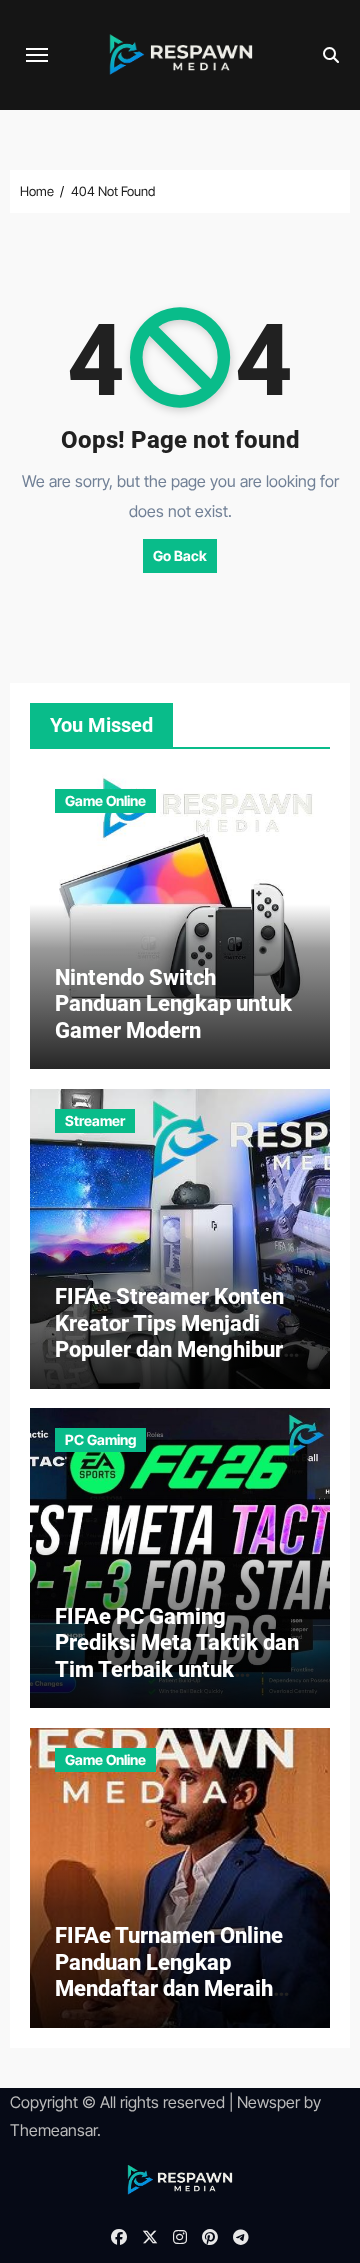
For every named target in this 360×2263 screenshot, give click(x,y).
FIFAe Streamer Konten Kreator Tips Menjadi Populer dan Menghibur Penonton (169, 1336)
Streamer (95, 1120)
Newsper (268, 2102)
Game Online (105, 800)
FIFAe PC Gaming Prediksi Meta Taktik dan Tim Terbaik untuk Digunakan (177, 1656)
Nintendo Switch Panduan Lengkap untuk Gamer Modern (173, 1004)
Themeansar (53, 2130)
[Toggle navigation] (37, 55)
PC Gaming (100, 1439)
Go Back (180, 555)
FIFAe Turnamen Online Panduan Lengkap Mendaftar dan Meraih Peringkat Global (169, 1975)
